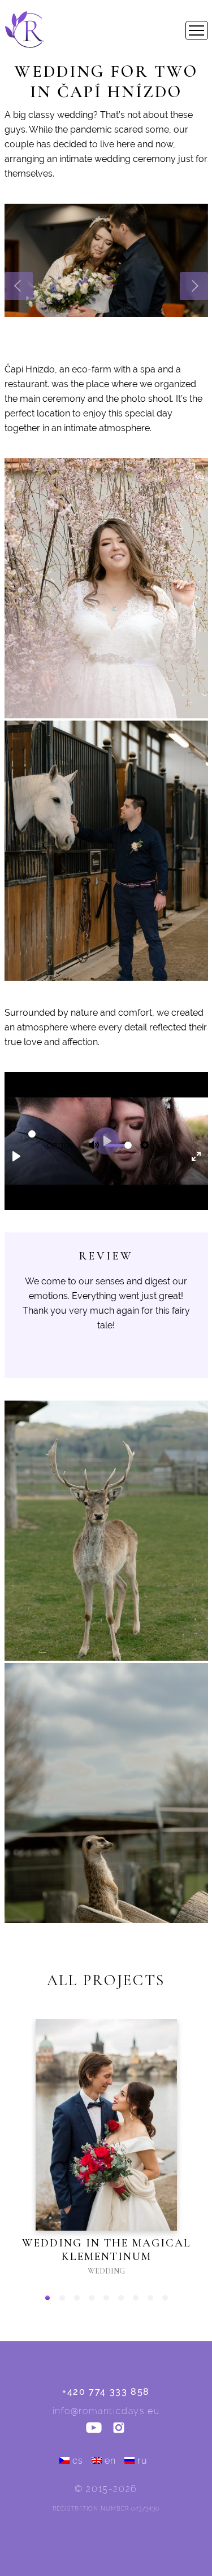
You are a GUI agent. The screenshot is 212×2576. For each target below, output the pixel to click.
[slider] (32, 1134)
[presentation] (19, 286)
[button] (47, 2298)
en (111, 2461)
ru (142, 2461)
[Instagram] (119, 2429)
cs (78, 2461)
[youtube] (94, 2429)
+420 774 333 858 (106, 2392)
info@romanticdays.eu (106, 2411)
